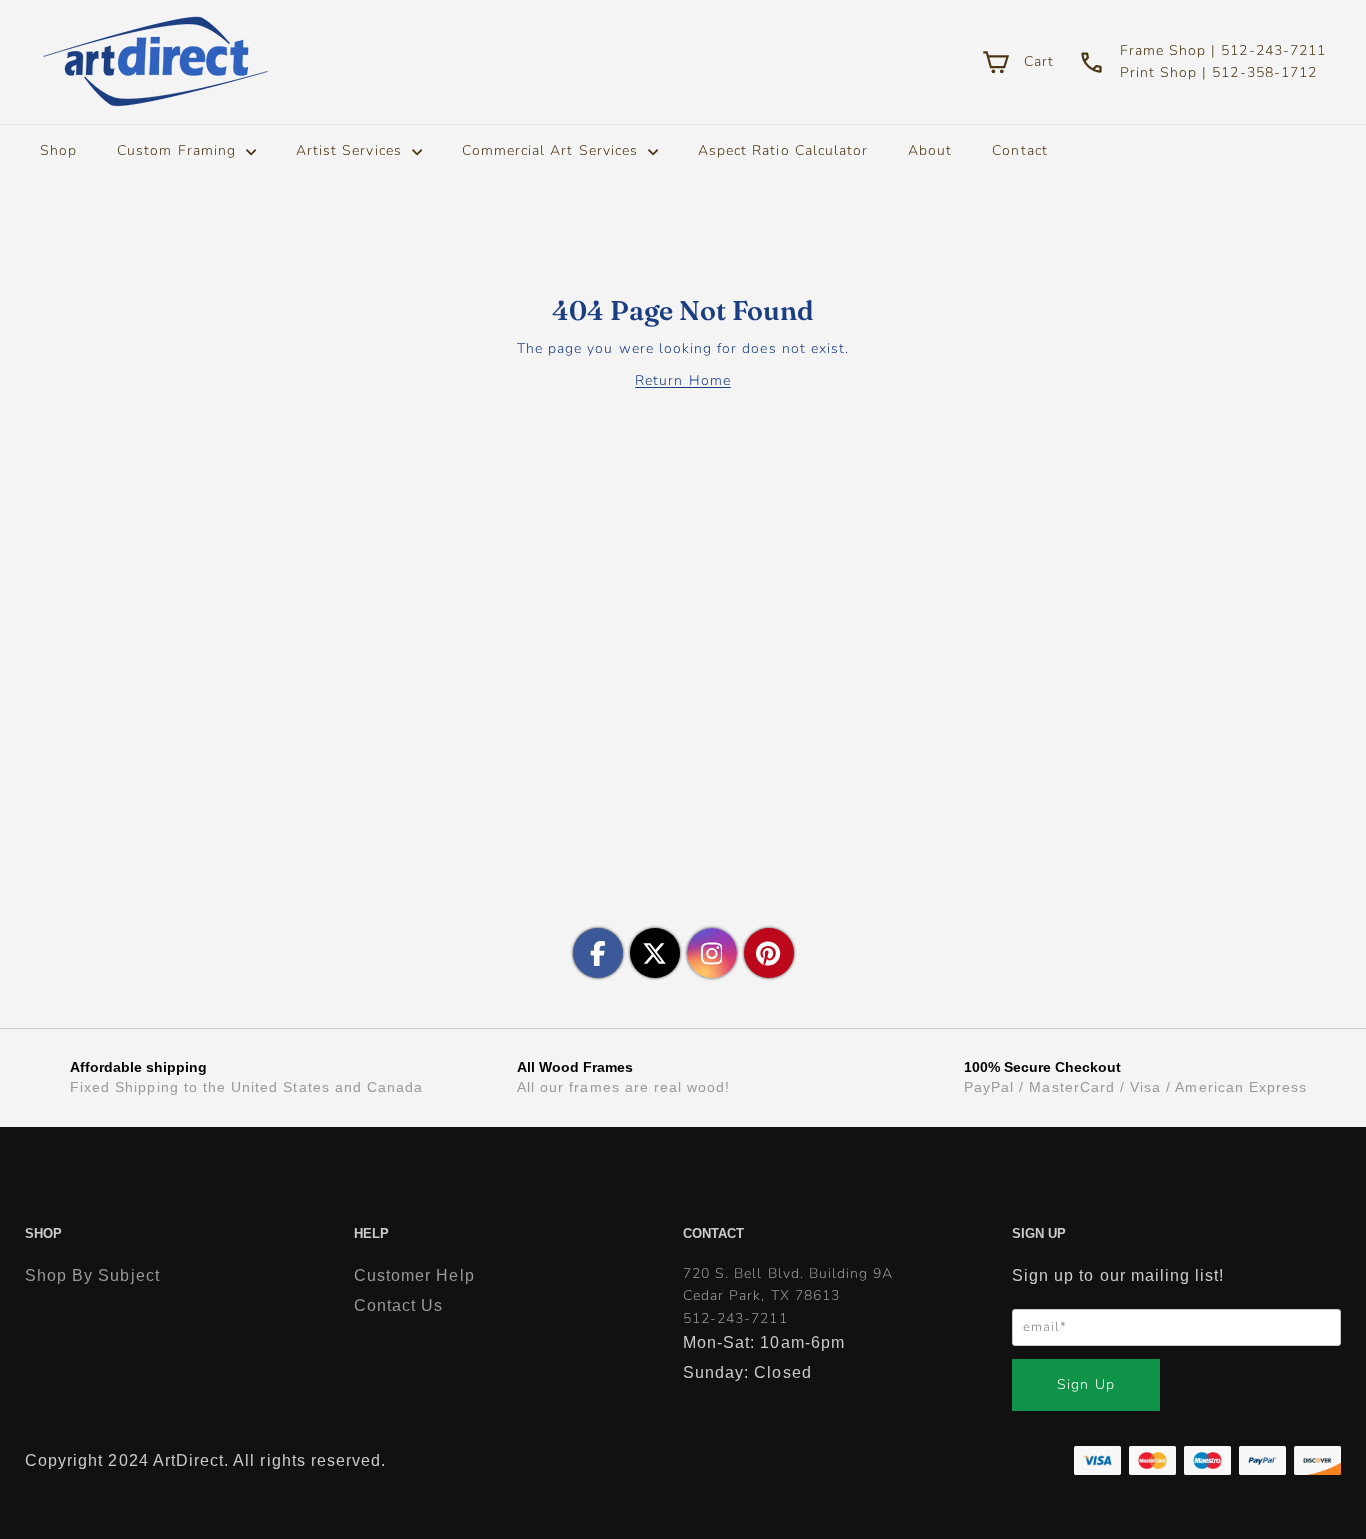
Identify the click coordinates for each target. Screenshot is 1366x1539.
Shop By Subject (92, 1275)
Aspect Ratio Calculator (783, 150)
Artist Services (351, 150)
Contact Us (399, 1305)
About (930, 150)
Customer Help (414, 1275)
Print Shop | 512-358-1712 (1218, 72)
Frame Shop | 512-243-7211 (1223, 50)
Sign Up (1085, 1384)
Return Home (683, 380)
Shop (58, 150)
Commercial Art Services (552, 150)
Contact (1019, 150)
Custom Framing (179, 150)
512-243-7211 (735, 1318)
